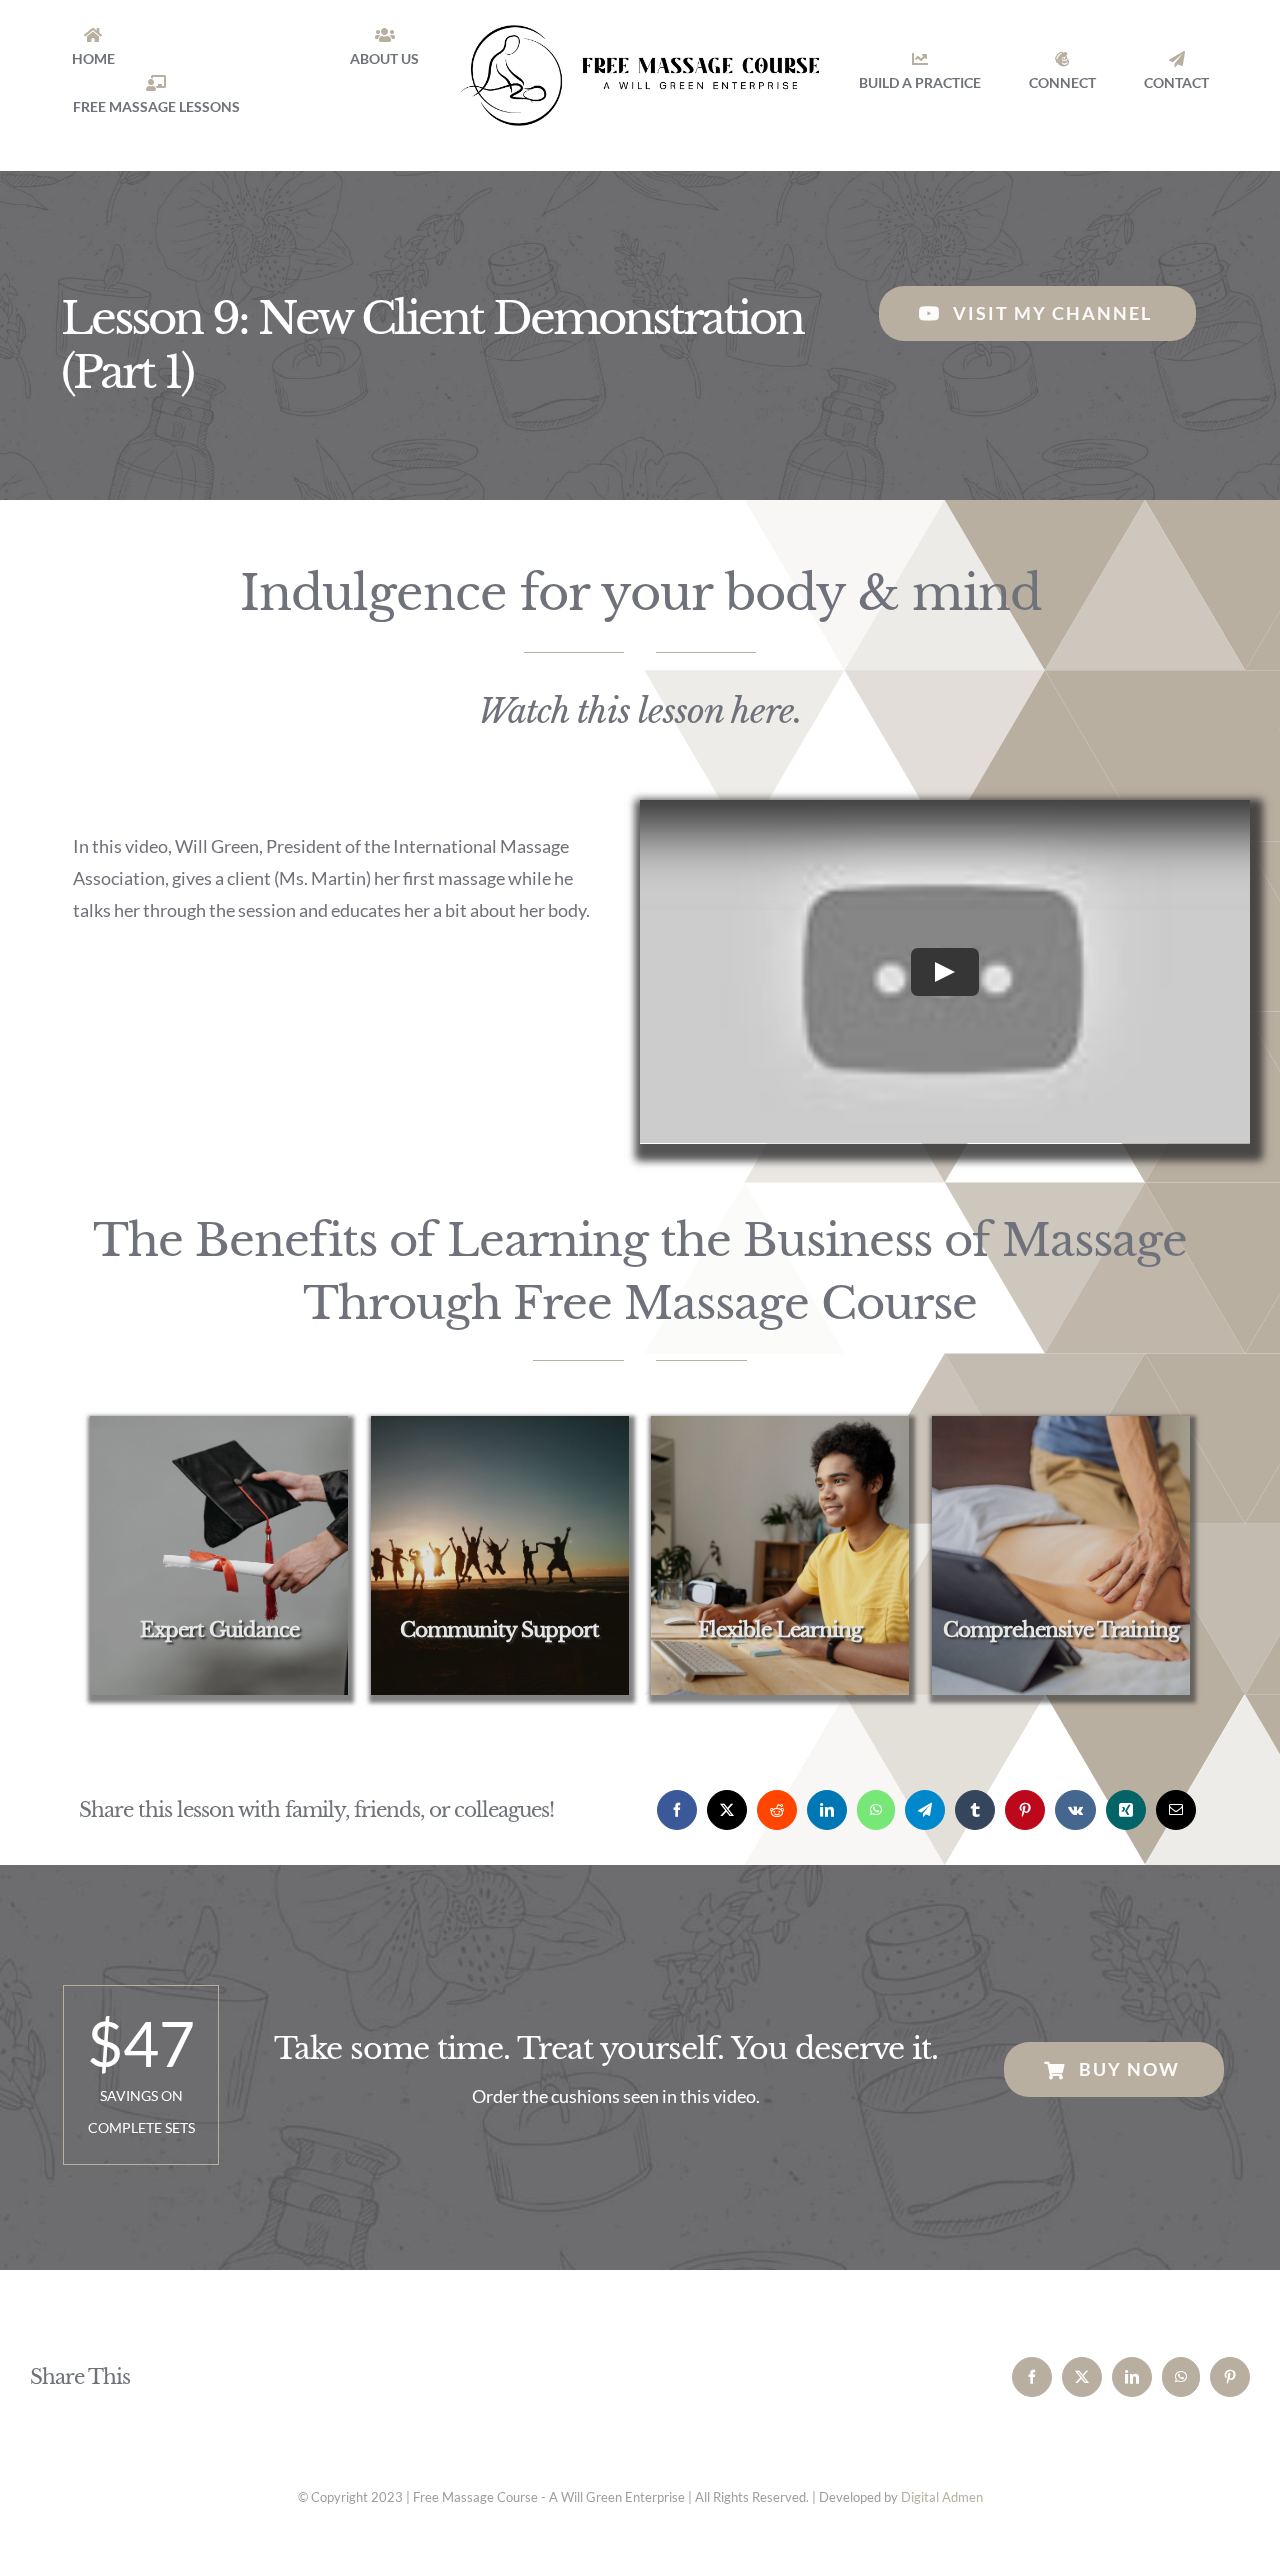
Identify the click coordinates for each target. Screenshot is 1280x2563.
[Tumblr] (975, 1810)
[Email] (1176, 1810)
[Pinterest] (1025, 1810)
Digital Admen (942, 2497)
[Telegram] (925, 1810)
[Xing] (1126, 1810)
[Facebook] (677, 1810)
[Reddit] (777, 1810)
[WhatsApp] (876, 1810)
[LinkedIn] (827, 1810)
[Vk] (1075, 1810)
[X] (727, 1810)
